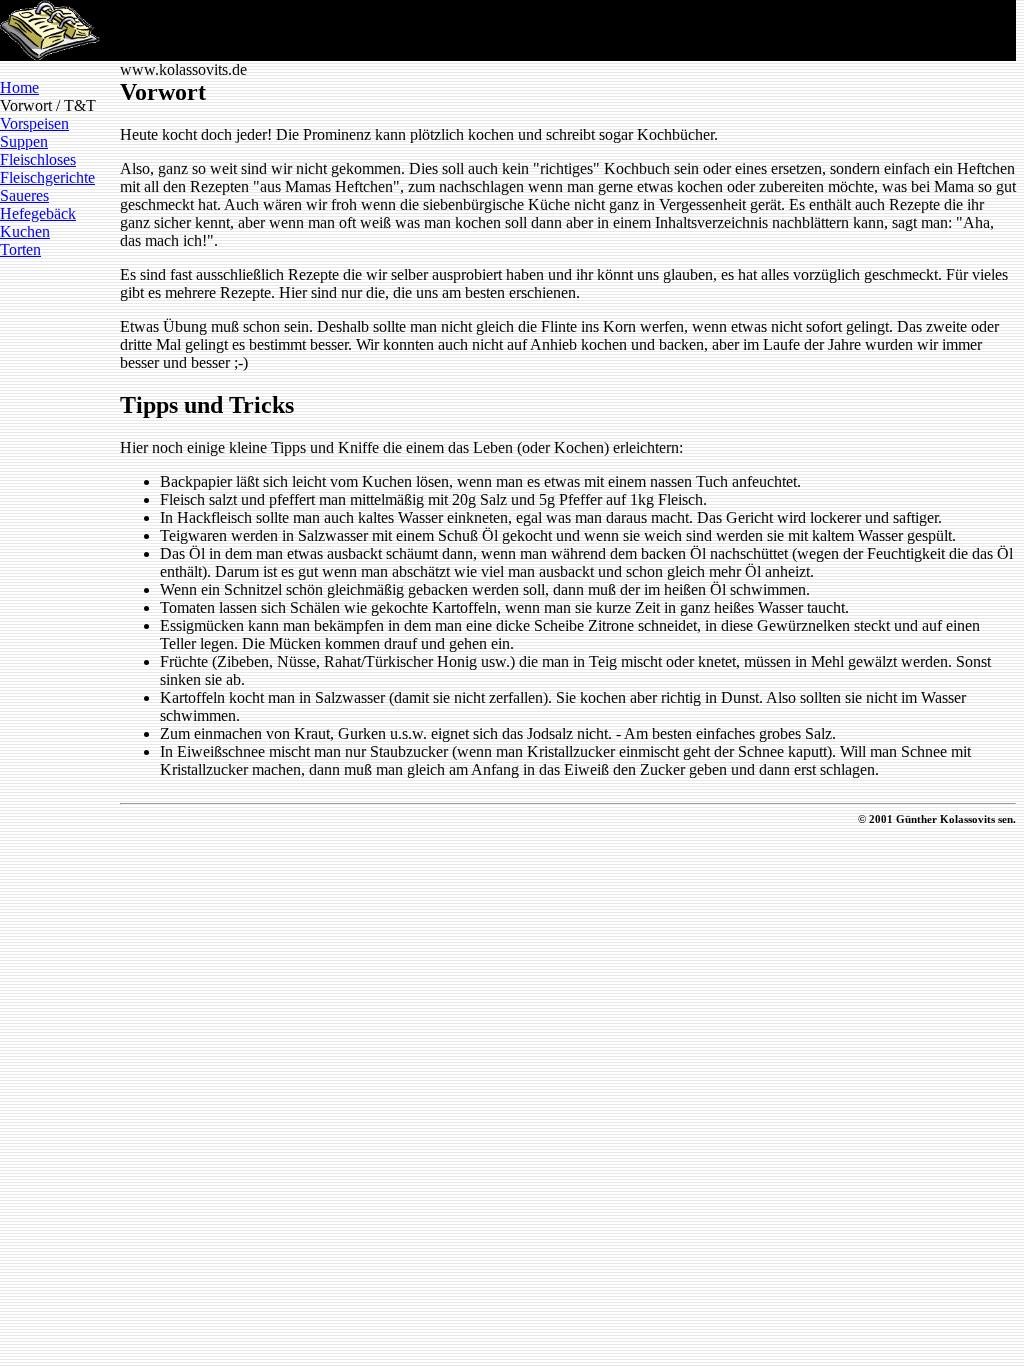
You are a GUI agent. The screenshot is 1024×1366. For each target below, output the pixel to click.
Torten (20, 249)
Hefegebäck (38, 213)
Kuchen (25, 231)
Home (19, 87)
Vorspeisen (34, 123)
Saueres (24, 195)
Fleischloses (38, 159)
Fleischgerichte (47, 177)
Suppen (24, 141)
